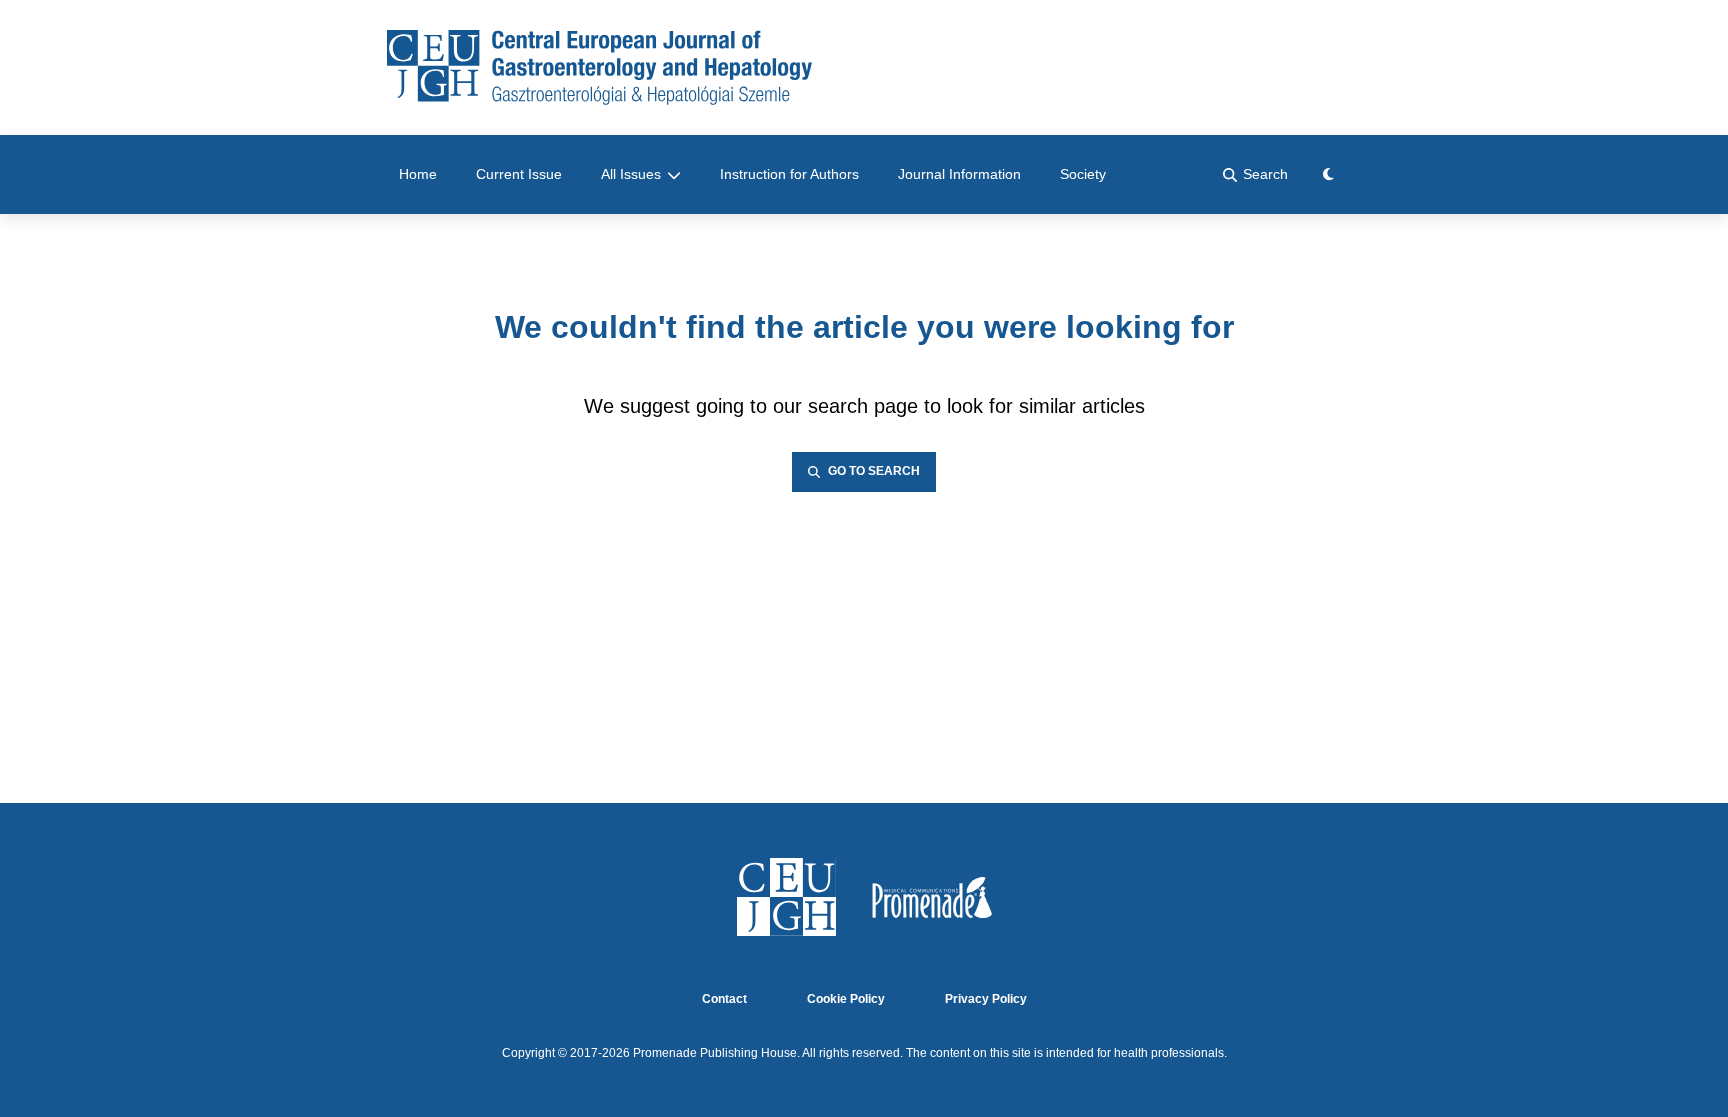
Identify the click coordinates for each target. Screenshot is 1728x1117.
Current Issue (519, 174)
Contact (724, 999)
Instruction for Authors (789, 174)
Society (1083, 174)
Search (1265, 174)
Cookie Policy (846, 999)
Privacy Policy (986, 999)
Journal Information (959, 174)
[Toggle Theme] (1328, 174)
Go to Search (874, 471)
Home (418, 174)
